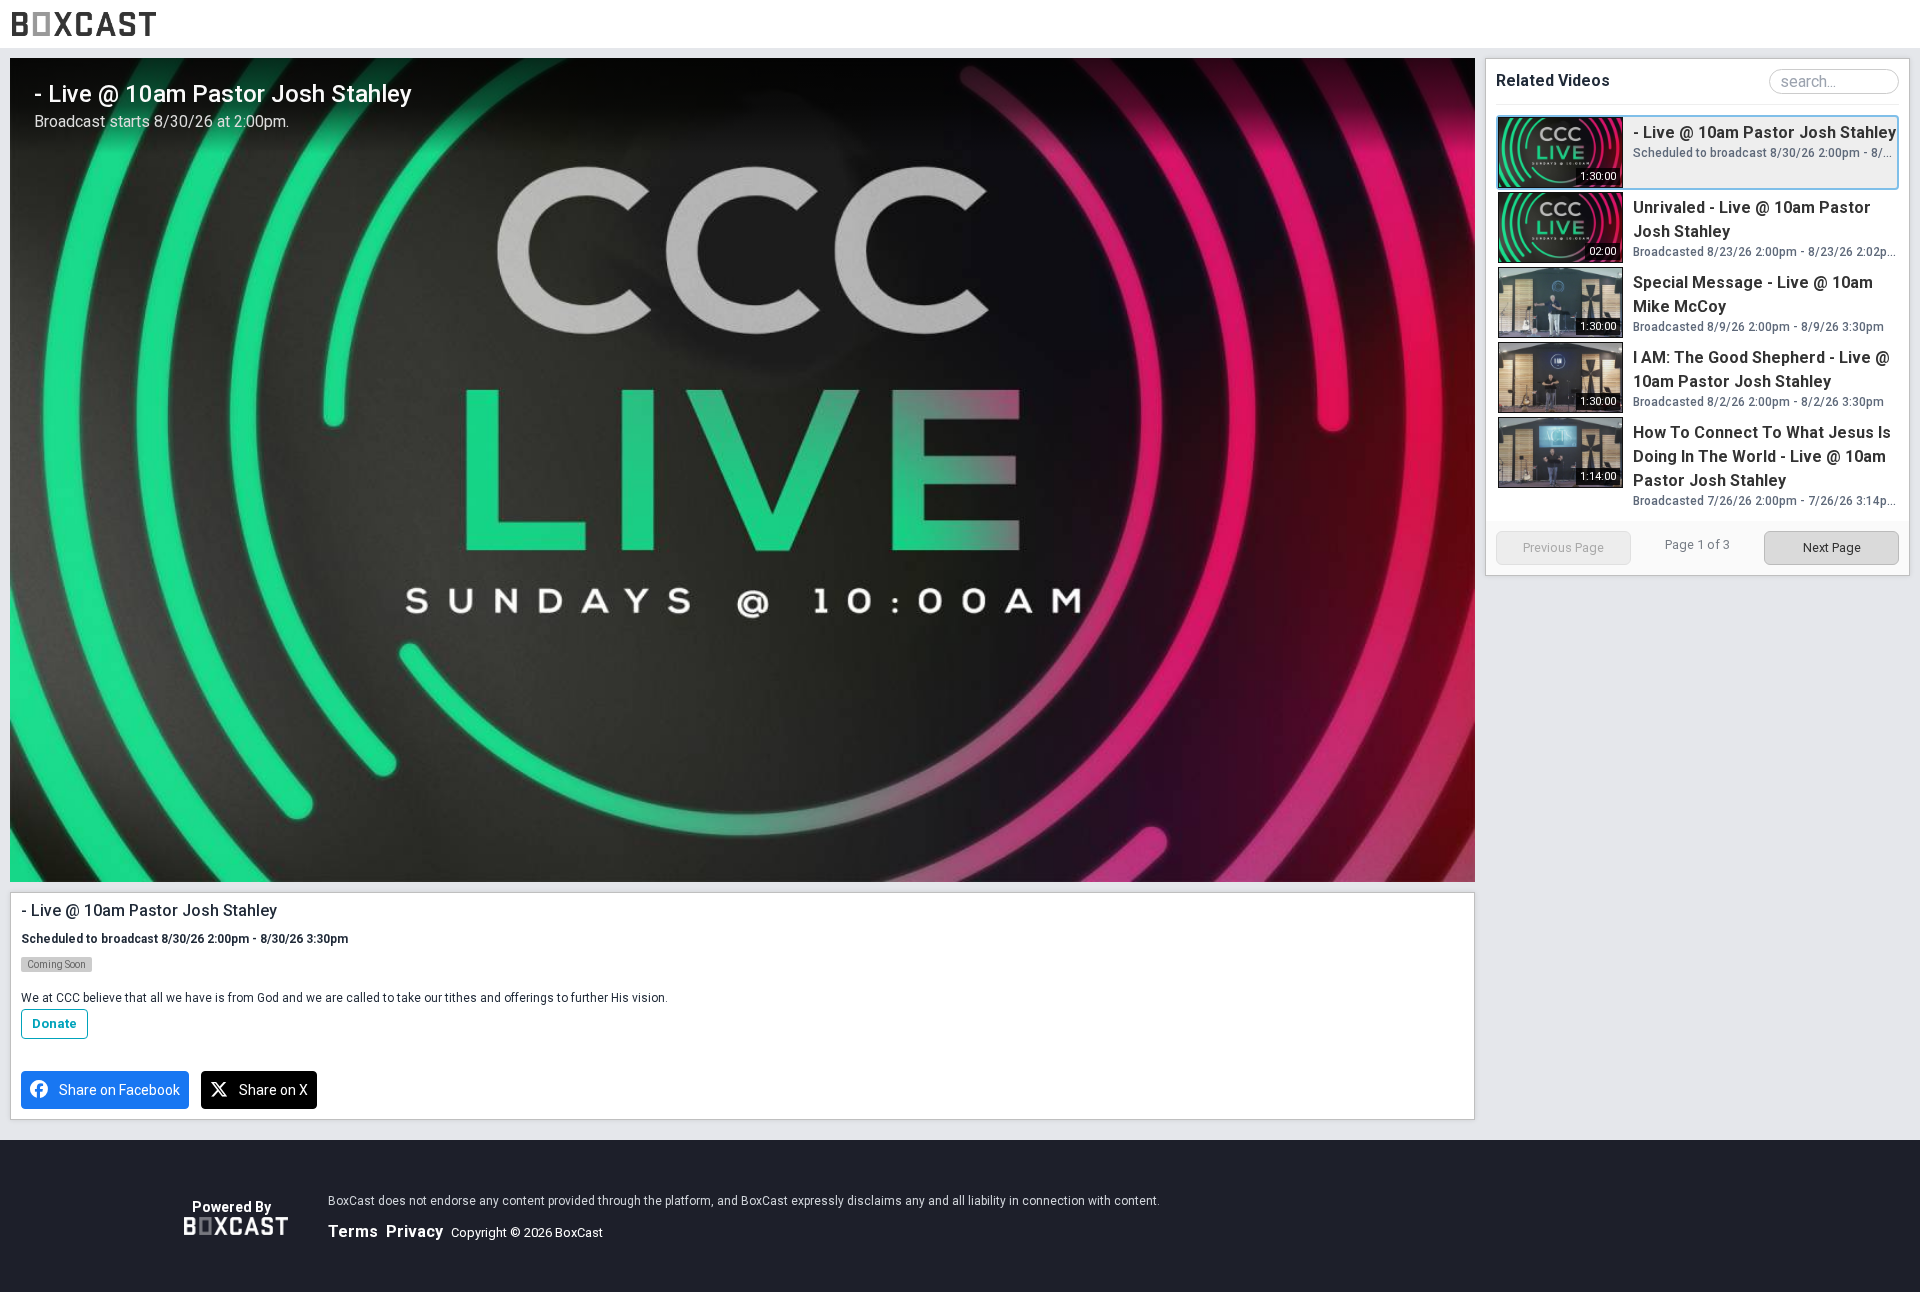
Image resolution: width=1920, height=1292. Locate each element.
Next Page (1832, 547)
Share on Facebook (119, 1090)
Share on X (273, 1090)
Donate (54, 1023)
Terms (353, 1231)
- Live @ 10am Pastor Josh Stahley (1764, 132)
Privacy (414, 1231)
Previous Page (1563, 547)
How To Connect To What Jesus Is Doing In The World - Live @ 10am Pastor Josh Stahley (1762, 456)
